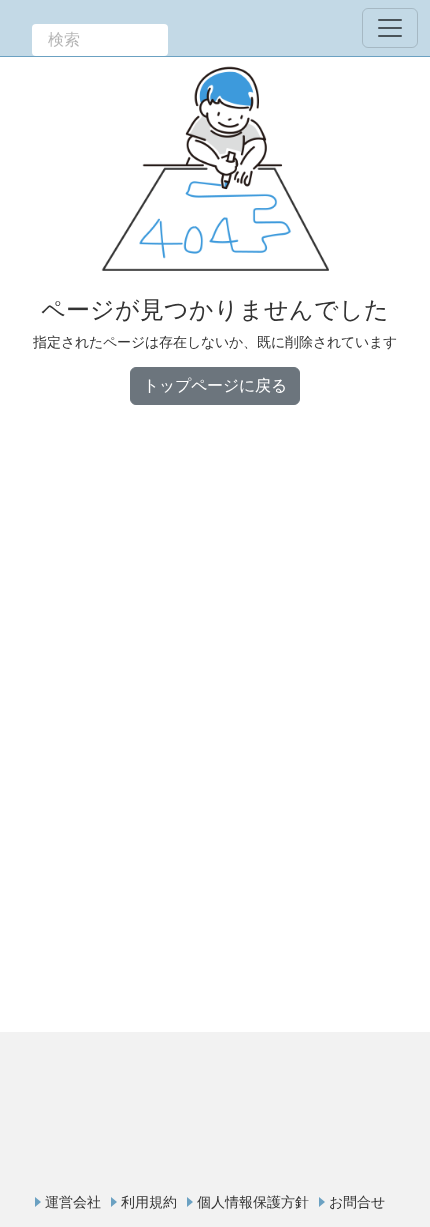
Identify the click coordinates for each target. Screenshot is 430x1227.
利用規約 (149, 1202)
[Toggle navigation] (390, 28)
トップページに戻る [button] (215, 385)
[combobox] (100, 40)
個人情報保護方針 (253, 1202)
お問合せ (357, 1202)
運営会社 (73, 1202)
